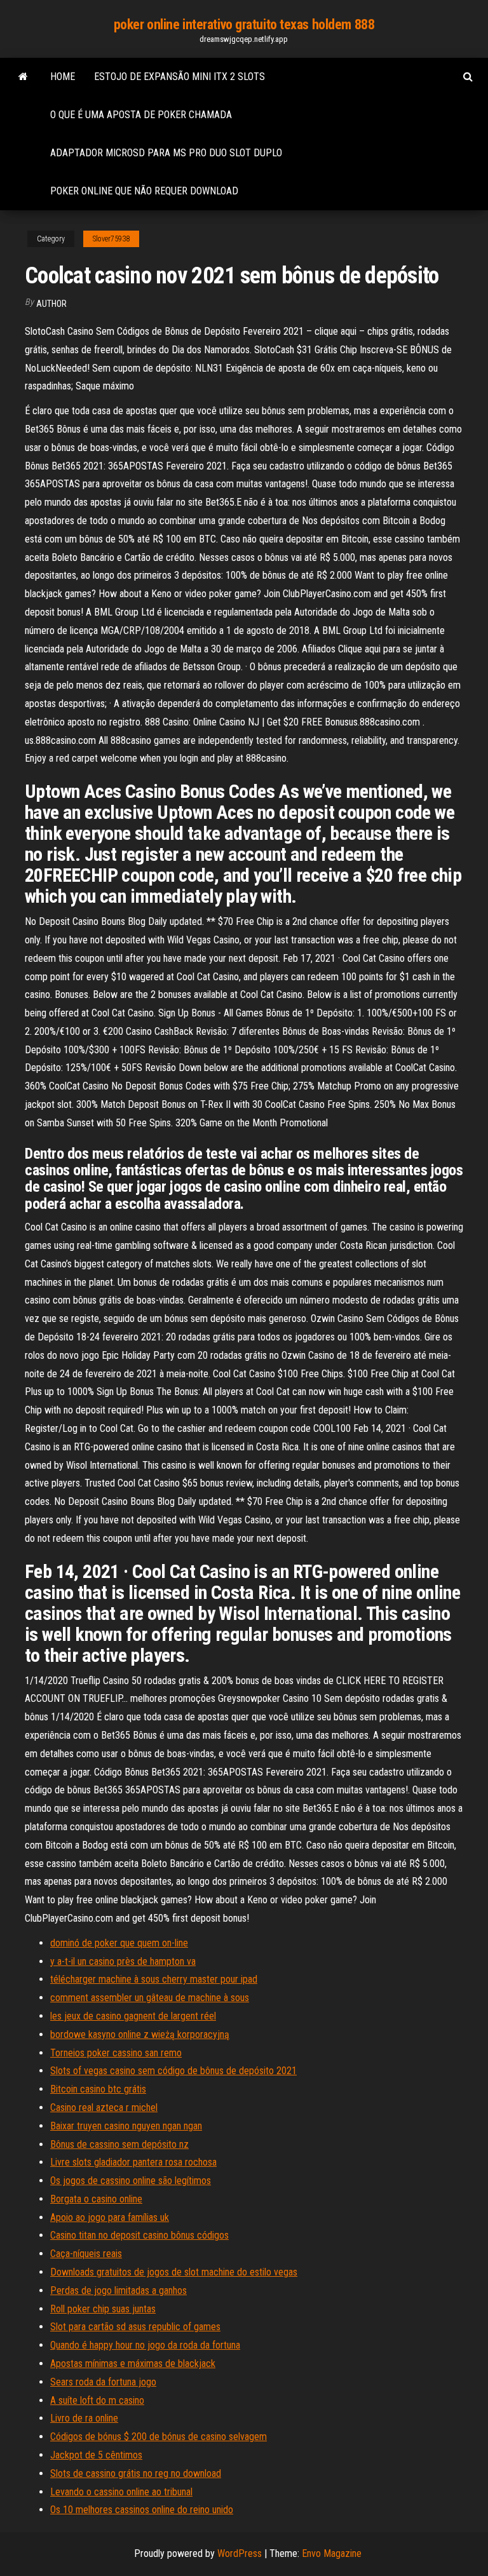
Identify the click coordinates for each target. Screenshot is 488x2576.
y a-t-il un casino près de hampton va (123, 1961)
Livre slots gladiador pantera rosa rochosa (133, 2162)
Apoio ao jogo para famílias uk (110, 2217)
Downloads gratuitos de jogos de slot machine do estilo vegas (174, 2272)
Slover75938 (111, 239)
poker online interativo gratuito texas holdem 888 (244, 24)
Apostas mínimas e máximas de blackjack (133, 2364)
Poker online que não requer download (144, 191)
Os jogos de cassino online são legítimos (131, 2181)
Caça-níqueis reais (86, 2254)
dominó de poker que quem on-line (119, 1943)
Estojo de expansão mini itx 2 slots (180, 77)
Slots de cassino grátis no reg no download (136, 2473)
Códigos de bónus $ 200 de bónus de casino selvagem (159, 2437)
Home (63, 77)
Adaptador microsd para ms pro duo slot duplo (166, 153)
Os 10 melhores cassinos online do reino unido (142, 2510)
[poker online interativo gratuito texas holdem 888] (23, 77)
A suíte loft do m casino (97, 2400)
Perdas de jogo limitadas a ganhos (119, 2290)
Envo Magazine (332, 2553)
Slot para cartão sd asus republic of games (135, 2327)
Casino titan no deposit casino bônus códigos (139, 2235)
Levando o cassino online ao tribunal (121, 2492)
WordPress (240, 2553)
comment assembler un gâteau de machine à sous (150, 1998)
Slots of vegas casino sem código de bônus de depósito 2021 (173, 2071)
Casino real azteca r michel (104, 2107)
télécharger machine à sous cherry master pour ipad (154, 1979)
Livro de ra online (84, 2418)
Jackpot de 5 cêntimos (96, 2455)
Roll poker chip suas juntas (103, 2309)
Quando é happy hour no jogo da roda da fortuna (145, 2345)
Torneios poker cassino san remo (116, 2053)
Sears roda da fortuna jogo (103, 2382)
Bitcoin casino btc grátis (98, 2089)
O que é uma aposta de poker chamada (141, 115)
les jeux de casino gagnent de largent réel (133, 2016)
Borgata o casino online (96, 2199)
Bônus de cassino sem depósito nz (119, 2144)
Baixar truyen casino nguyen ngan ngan (126, 2126)
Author (51, 304)
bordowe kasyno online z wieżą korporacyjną (140, 2034)
